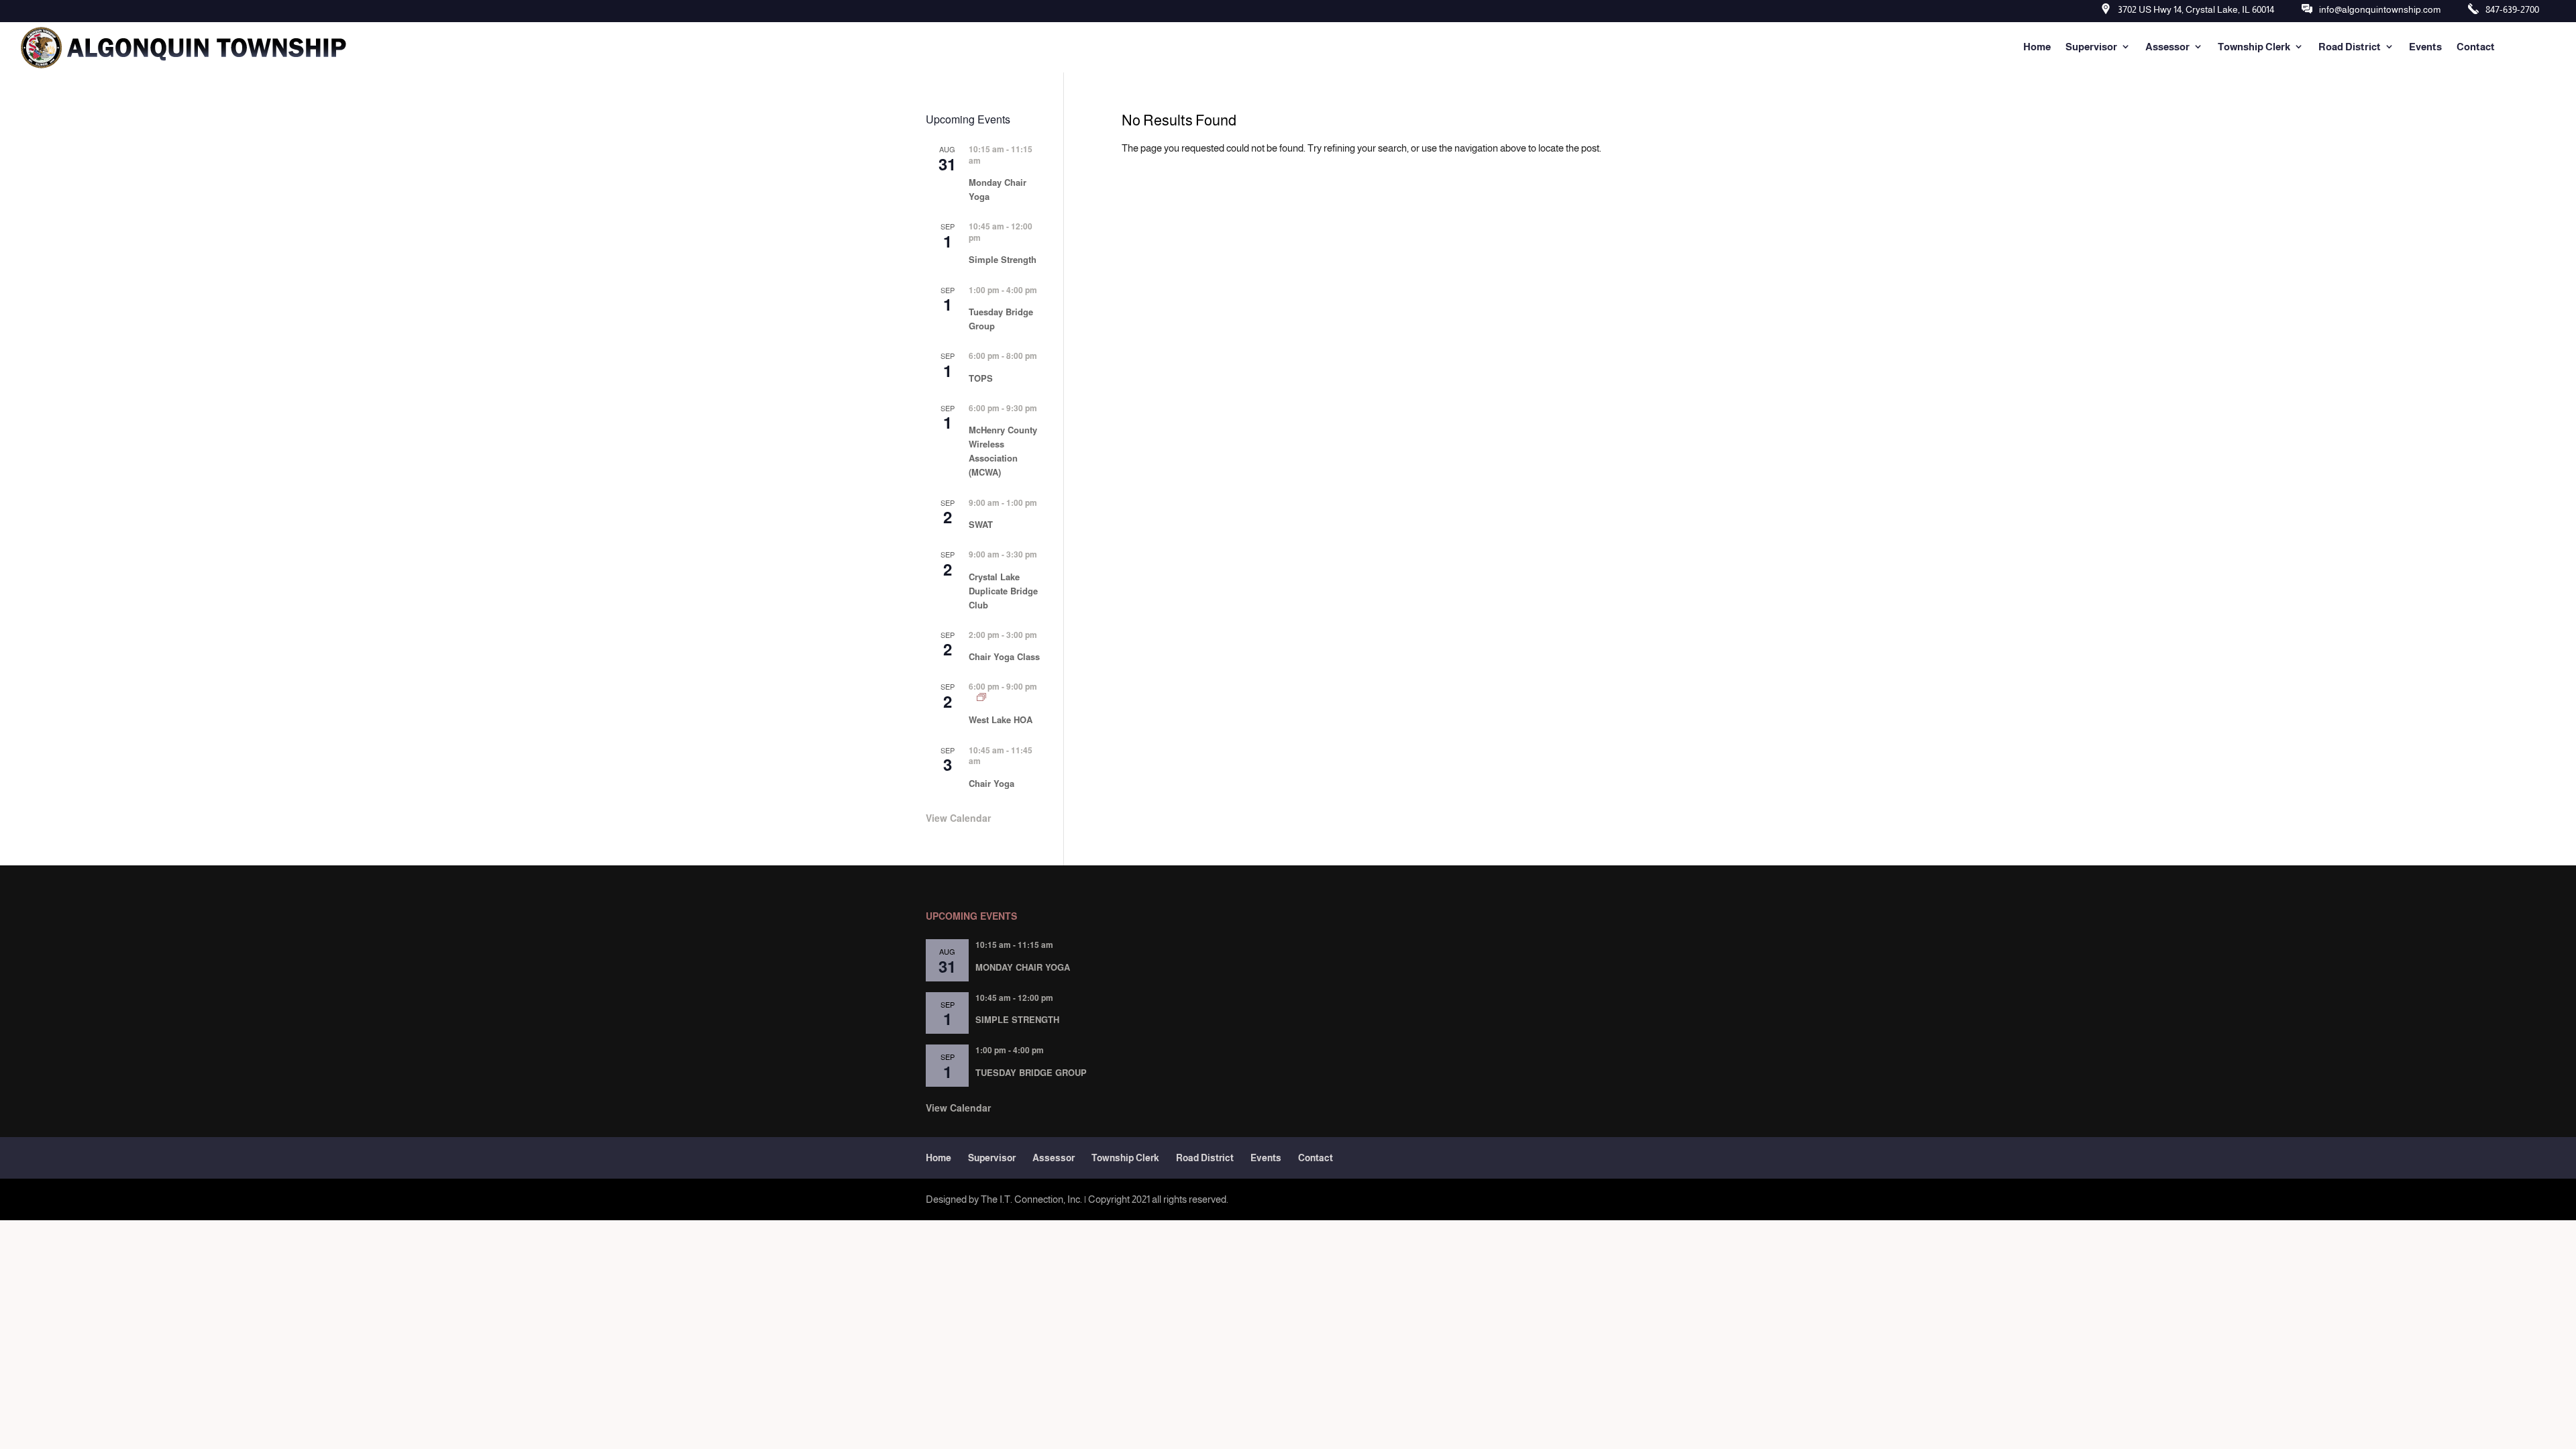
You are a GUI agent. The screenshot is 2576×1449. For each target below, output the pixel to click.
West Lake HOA (1001, 719)
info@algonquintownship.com (2380, 9)
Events (2425, 47)
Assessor (2167, 47)
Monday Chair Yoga (1023, 967)
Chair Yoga (991, 783)
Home (2037, 47)
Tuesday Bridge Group (1031, 1072)
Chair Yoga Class (1004, 656)
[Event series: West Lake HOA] (981, 697)
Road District (2350, 47)
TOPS (981, 378)
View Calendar (958, 818)
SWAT (981, 524)
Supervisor (2091, 47)
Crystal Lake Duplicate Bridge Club (1003, 591)
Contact (2476, 47)
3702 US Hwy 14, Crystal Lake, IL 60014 (2196, 9)
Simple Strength (1003, 259)
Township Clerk (2254, 47)
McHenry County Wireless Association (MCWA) (1003, 451)
